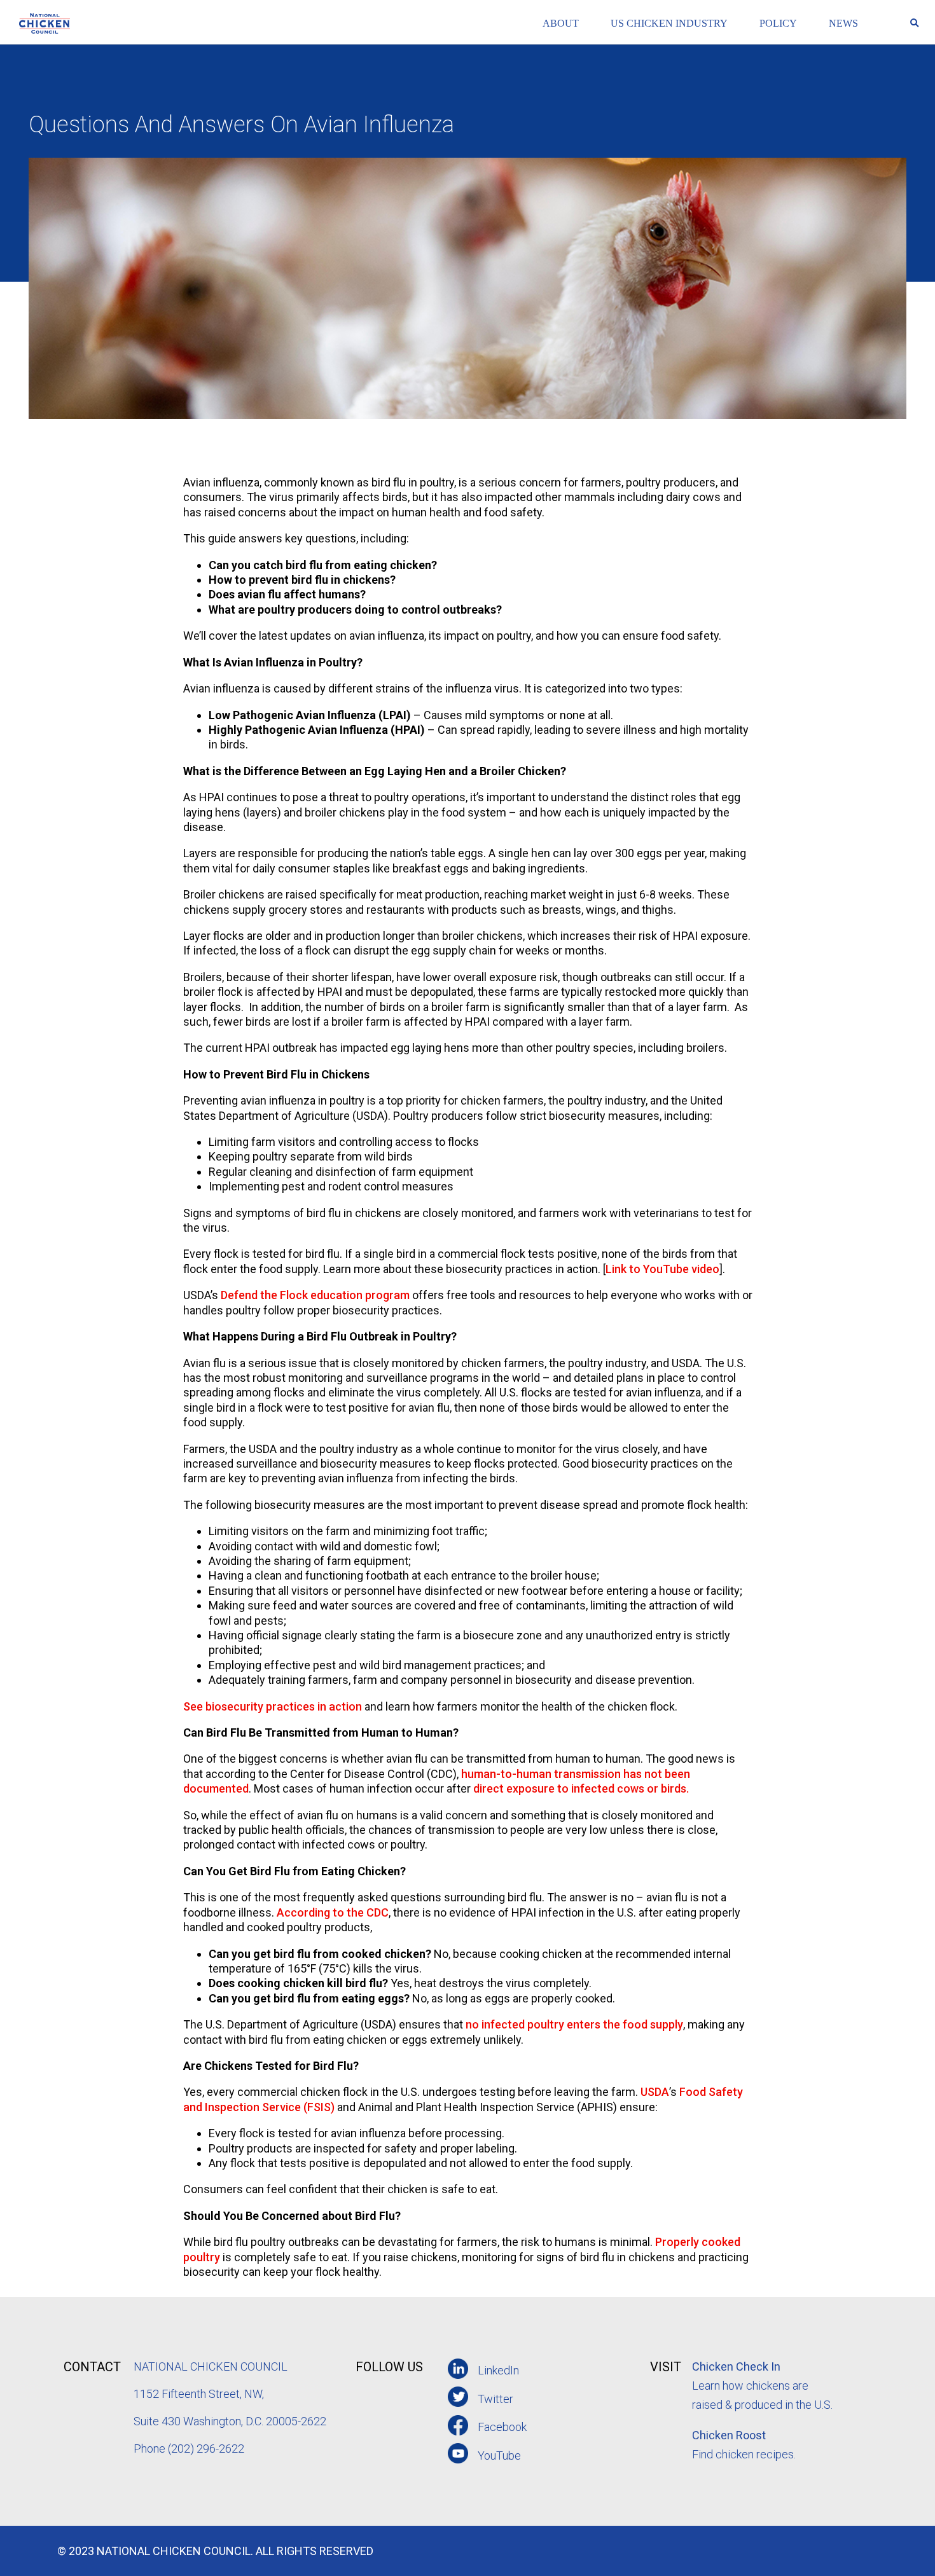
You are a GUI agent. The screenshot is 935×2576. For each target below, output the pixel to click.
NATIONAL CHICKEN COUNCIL (212, 2366)
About (561, 23)
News (843, 23)
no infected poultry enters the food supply (574, 2024)
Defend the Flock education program (315, 1295)
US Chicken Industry (669, 23)
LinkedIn (498, 2370)
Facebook (502, 2427)
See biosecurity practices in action (273, 1706)
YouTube (499, 2455)
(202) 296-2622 (206, 2449)
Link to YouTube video (662, 1269)
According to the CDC (333, 1912)
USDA (655, 2092)
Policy (778, 23)
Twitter (495, 2399)
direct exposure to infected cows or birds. (581, 1788)
